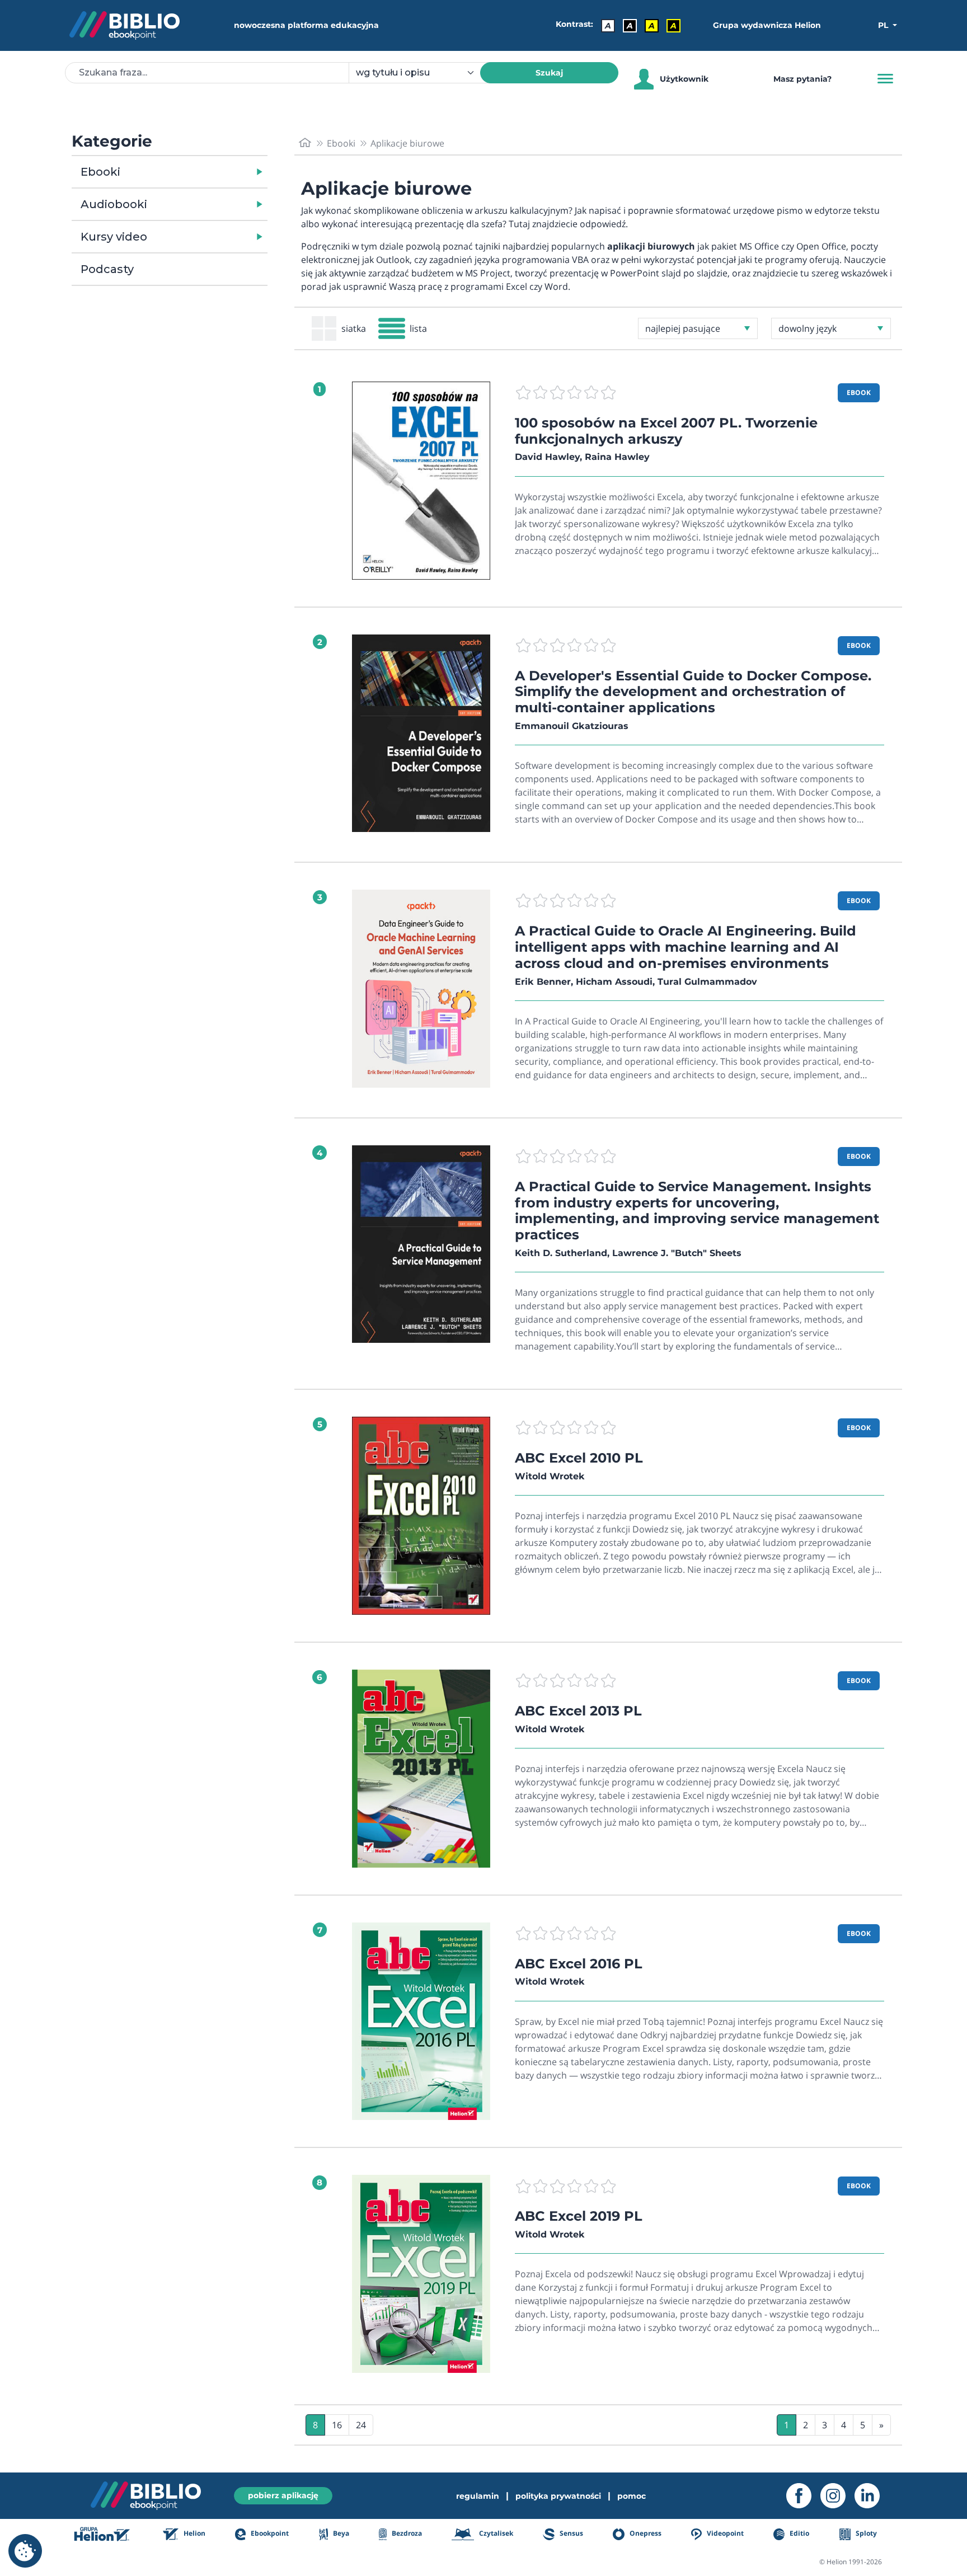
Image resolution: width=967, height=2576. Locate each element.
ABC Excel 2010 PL (579, 1458)
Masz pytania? (802, 79)
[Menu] (885, 79)
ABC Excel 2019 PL (579, 2216)
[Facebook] (803, 2496)
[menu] (421, 481)
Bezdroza (406, 2534)
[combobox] (421, 73)
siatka (354, 328)
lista (418, 328)
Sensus (570, 2534)
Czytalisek (495, 2534)
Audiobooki (114, 204)
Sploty (865, 2534)
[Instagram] (837, 2496)
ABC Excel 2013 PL (578, 1711)
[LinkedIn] (872, 2496)
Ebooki (100, 172)
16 (337, 2425)
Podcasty (107, 269)
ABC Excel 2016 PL (579, 1964)
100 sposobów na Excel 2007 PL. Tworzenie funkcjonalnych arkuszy (666, 431)
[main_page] (305, 143)
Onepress (645, 2534)
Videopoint (724, 2534)
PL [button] (884, 25)
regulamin (478, 2496)
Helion (194, 2534)
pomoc (632, 2496)
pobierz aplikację (283, 2495)
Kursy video (114, 237)
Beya (340, 2534)
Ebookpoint (269, 2534)
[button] (198, 172)
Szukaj (549, 73)
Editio (799, 2534)
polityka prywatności (558, 2496)
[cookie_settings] (25, 2551)
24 (361, 2425)
